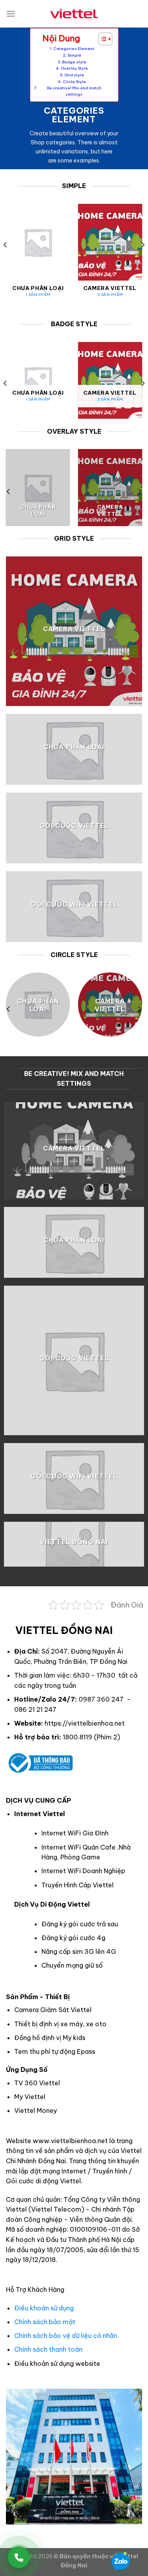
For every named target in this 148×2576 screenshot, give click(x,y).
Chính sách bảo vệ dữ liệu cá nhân (66, 2336)
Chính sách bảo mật (45, 2322)
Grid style (74, 75)
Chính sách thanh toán (48, 2349)
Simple (74, 55)
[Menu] (11, 14)
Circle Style (74, 82)
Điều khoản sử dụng (44, 2308)
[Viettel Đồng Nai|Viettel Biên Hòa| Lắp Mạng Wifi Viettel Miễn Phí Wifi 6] (74, 14)
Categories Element (74, 49)
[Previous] (6, 261)
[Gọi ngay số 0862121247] (19, 2557)
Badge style (74, 62)
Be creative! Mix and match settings (74, 91)
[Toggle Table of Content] (101, 39)
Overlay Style (74, 68)
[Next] (142, 261)
